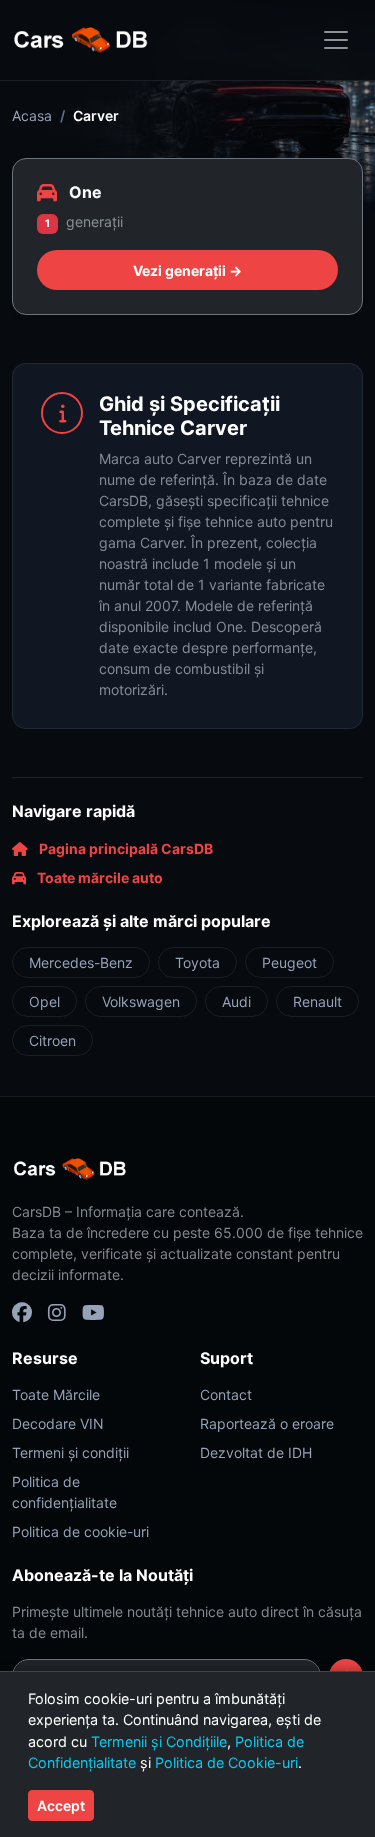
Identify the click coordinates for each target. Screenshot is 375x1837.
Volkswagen (141, 1001)
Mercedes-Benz (81, 962)
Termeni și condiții (70, 1452)
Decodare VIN (58, 1423)
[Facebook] (22, 1313)
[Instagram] (57, 1313)
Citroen (52, 1040)
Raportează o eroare (267, 1423)
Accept (61, 1805)
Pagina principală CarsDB (124, 848)
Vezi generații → (187, 270)
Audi (236, 1001)
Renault (317, 1001)
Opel (44, 1001)
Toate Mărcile (56, 1394)
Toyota (197, 962)
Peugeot (289, 962)
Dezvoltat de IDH (256, 1452)
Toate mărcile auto (98, 877)
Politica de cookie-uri (80, 1531)
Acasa (32, 115)
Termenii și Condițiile (159, 1741)
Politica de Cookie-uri (226, 1762)
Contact (226, 1394)
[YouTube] (93, 1313)
